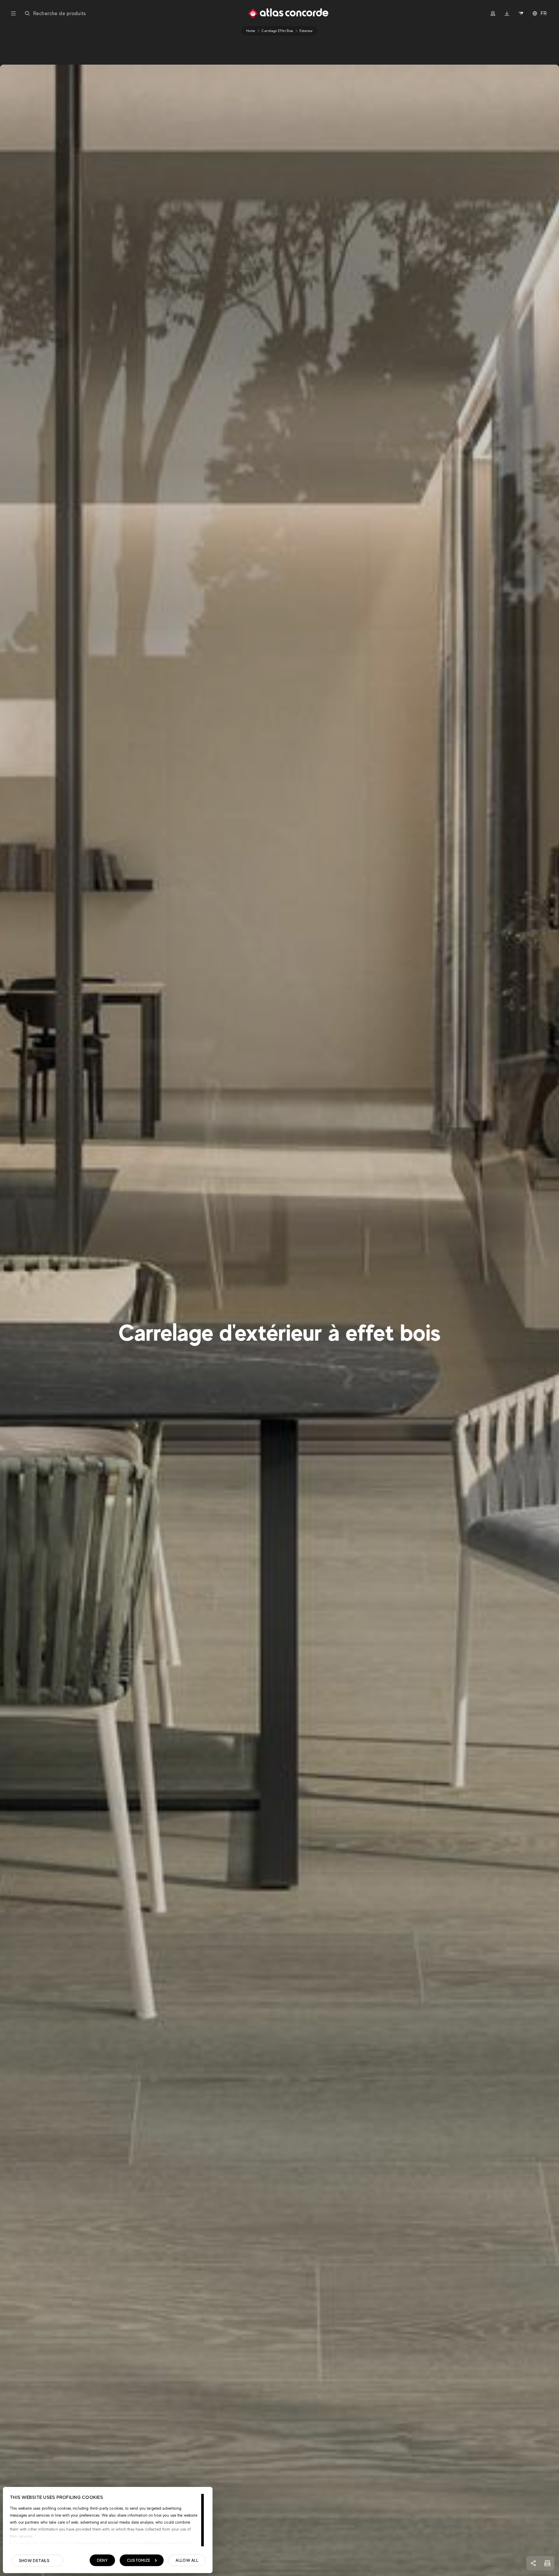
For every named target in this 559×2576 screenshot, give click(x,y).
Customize (139, 2560)
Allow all (187, 2560)
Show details (34, 2561)
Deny (102, 2560)
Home (251, 31)
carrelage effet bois (277, 31)
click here (152, 2543)
